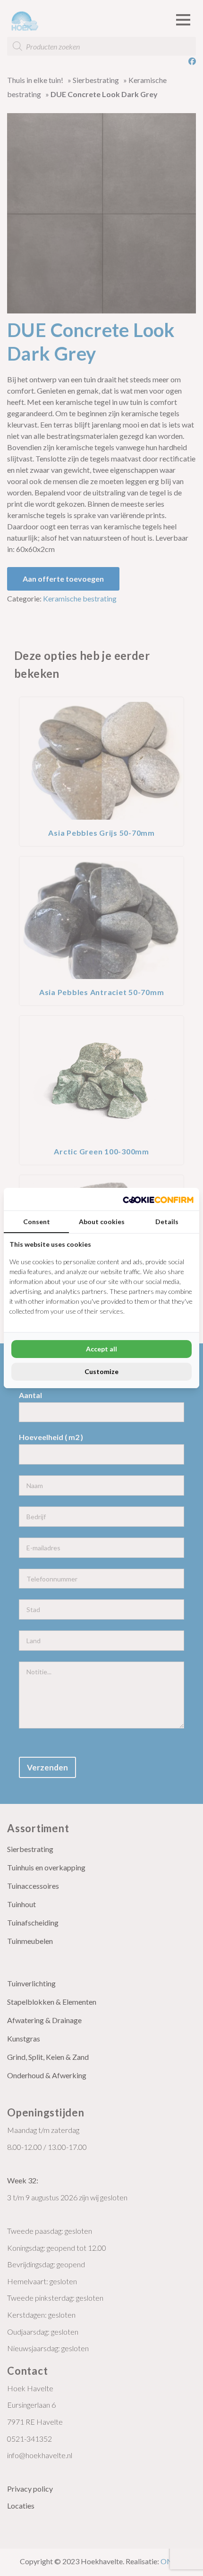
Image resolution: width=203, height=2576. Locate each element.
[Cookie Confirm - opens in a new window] (158, 1199)
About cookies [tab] (102, 1222)
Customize (101, 1371)
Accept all (101, 1349)
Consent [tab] (37, 1222)
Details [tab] (167, 1222)
